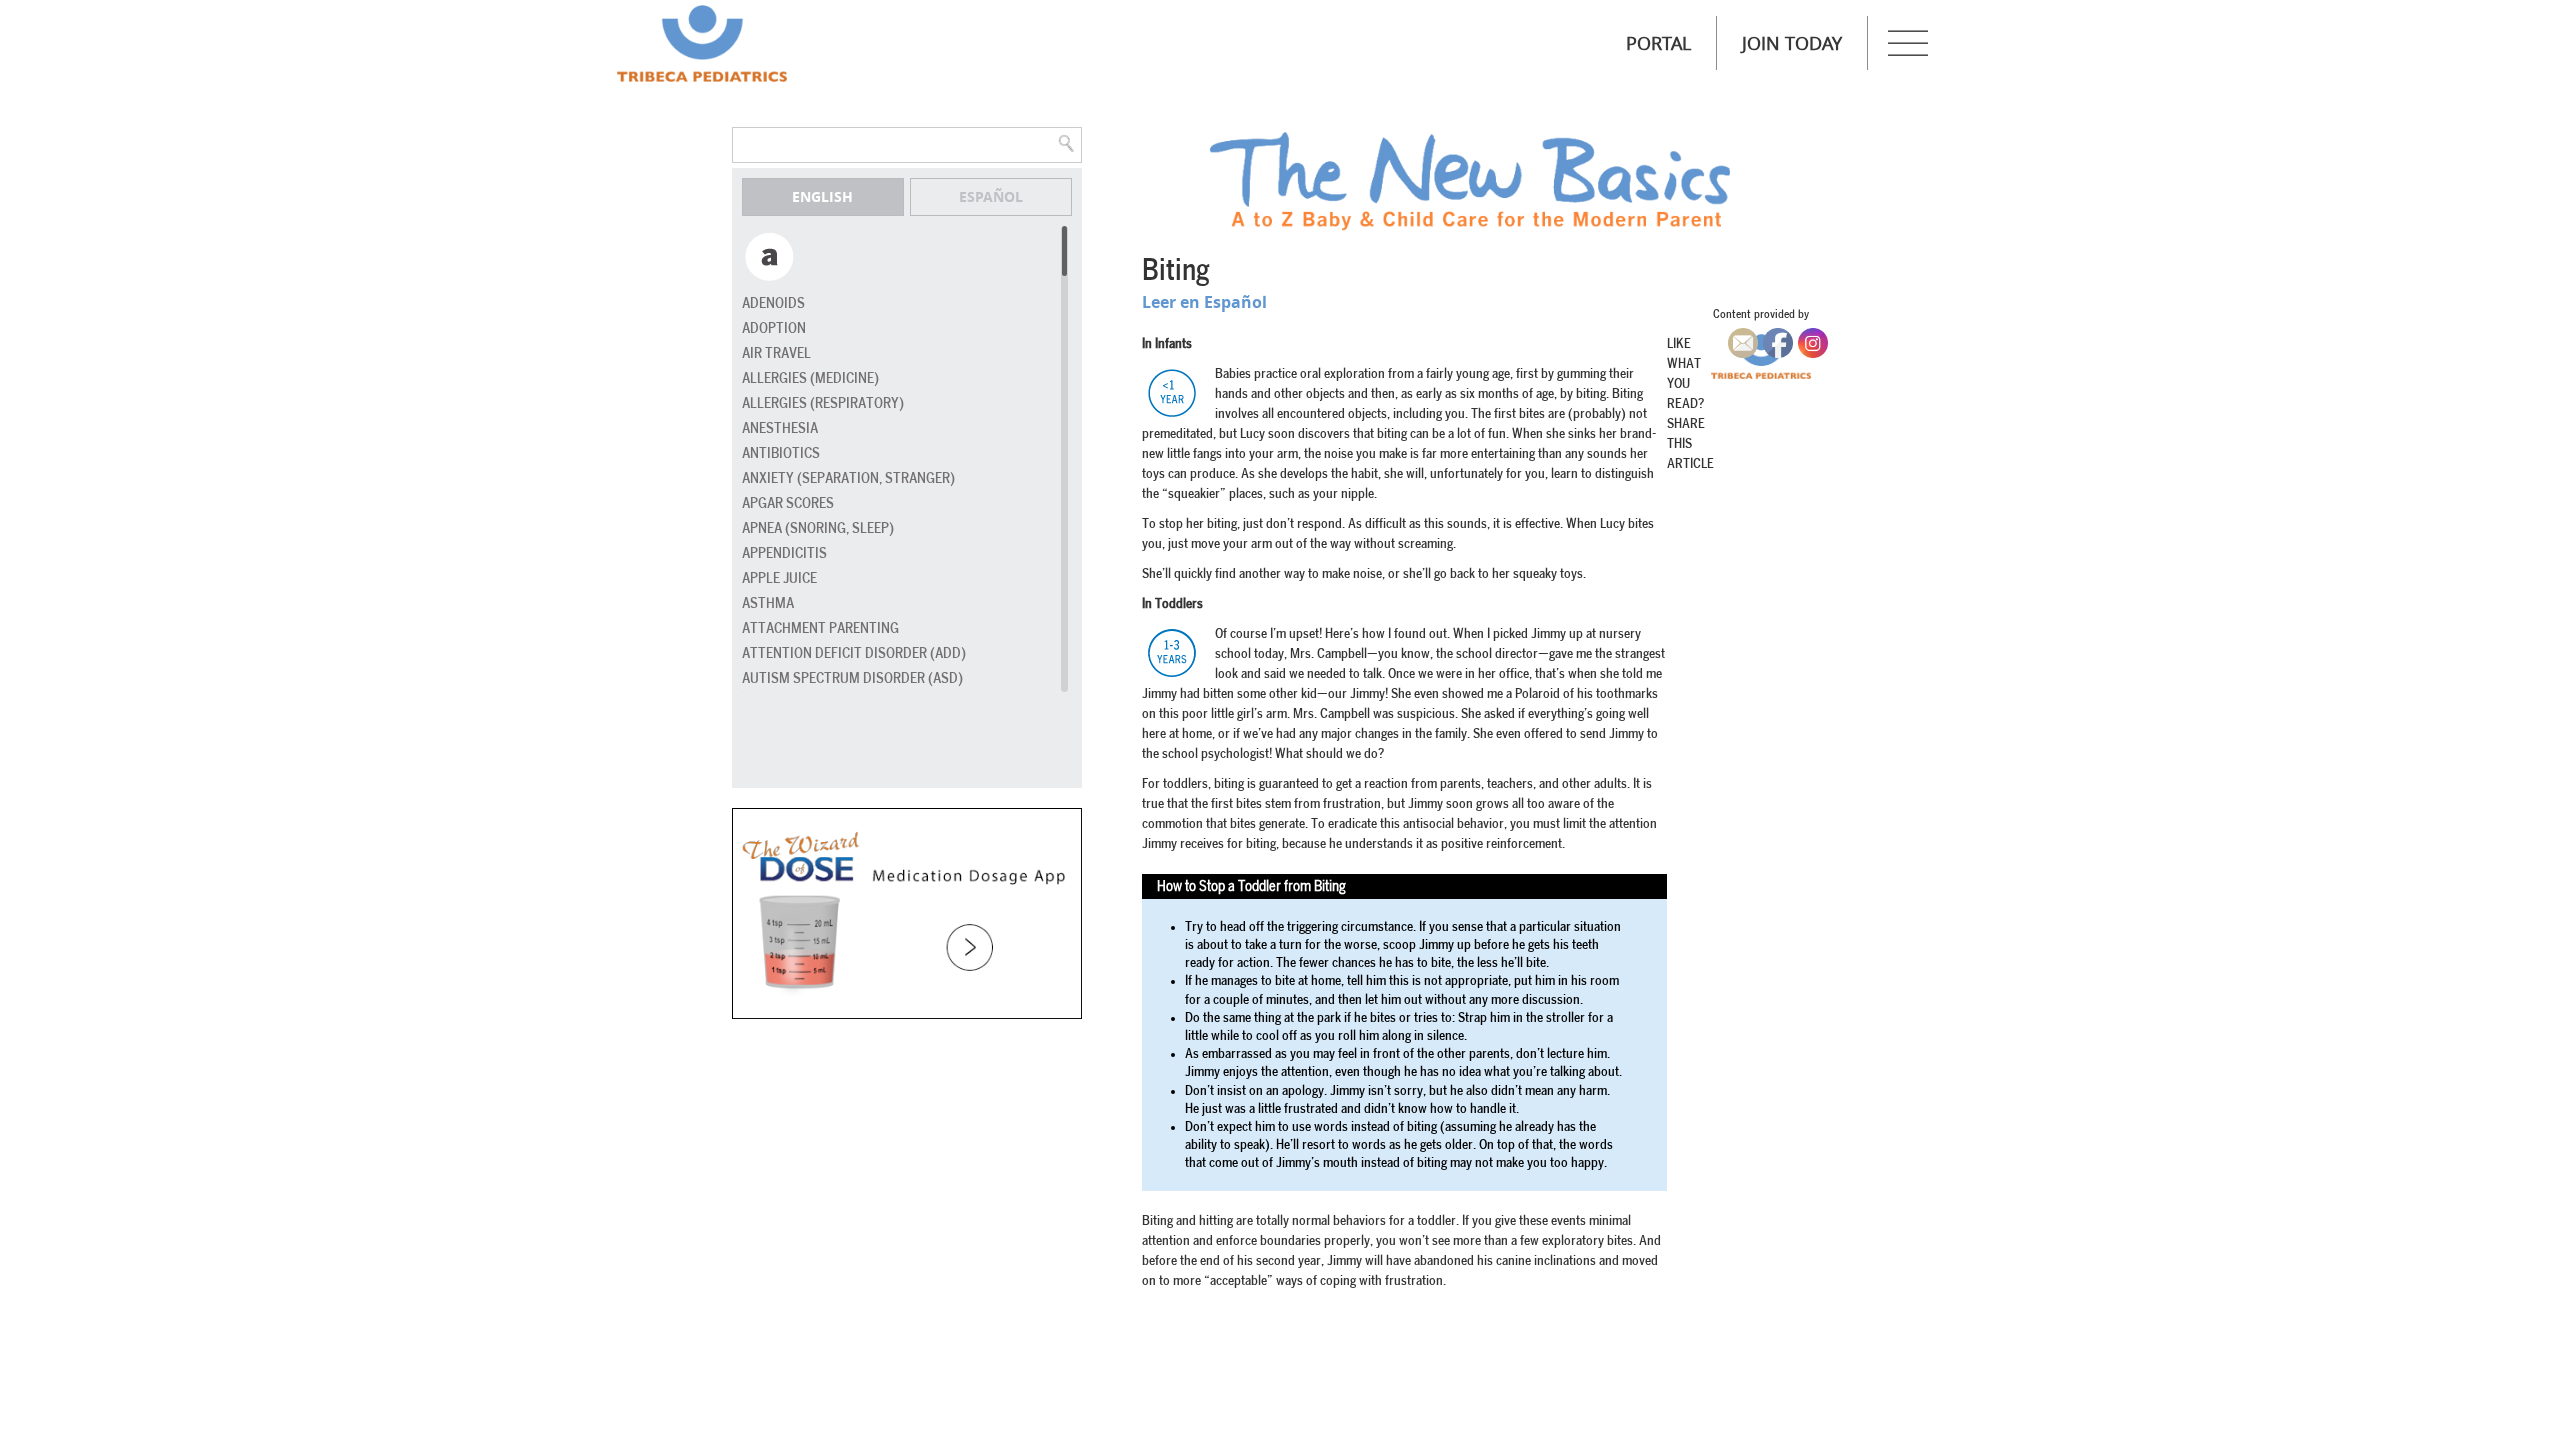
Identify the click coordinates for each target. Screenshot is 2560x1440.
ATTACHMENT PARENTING (820, 628)
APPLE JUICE (779, 578)
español (991, 196)
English (822, 196)
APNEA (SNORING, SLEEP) (818, 528)
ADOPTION (774, 328)
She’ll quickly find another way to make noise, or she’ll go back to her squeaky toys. (1364, 574)
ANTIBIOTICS (781, 453)
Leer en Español (1204, 302)
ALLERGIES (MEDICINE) (810, 378)
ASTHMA (768, 603)
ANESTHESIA (780, 428)
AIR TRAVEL (776, 353)
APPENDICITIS (784, 553)
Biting (1176, 271)
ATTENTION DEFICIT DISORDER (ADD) (854, 653)
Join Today (1792, 43)
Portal (1658, 43)
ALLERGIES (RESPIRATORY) (823, 403)
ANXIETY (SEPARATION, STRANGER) (848, 478)
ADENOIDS (773, 303)
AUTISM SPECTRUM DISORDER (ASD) (852, 678)
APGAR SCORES (788, 503)
